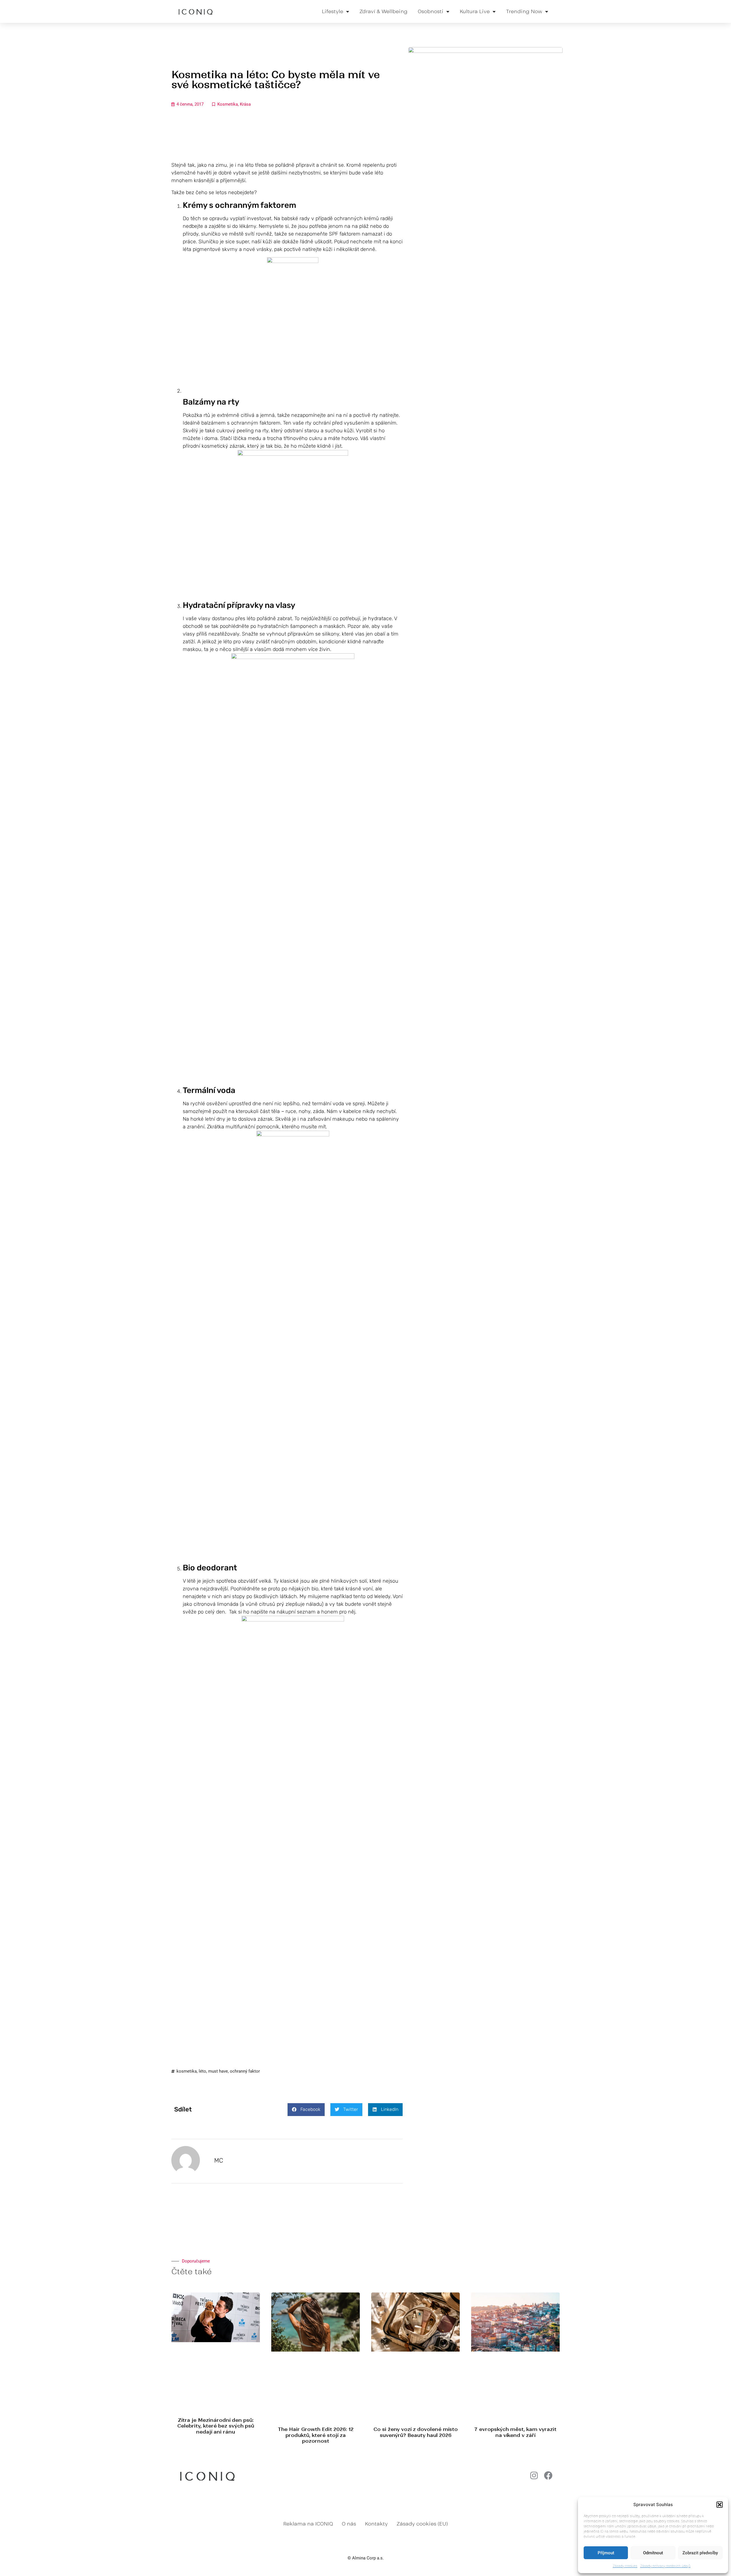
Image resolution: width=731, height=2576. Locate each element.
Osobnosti (431, 11)
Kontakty (376, 2524)
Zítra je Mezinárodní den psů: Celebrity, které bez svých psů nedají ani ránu (216, 2426)
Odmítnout (653, 2553)
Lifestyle (333, 11)
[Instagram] (534, 2475)
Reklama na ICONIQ (308, 2524)
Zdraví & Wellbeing (383, 11)
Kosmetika (228, 104)
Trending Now (524, 11)
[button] (720, 2505)
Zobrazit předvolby (700, 2553)
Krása (245, 104)
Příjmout (606, 2553)
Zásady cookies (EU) (422, 2524)
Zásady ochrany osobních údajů (665, 2566)
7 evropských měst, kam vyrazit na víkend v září (515, 2432)
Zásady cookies (625, 2566)
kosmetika (187, 2071)
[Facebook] (548, 2475)
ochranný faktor (245, 2071)
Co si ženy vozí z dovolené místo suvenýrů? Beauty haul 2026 (416, 2432)
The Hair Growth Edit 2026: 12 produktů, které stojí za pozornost (316, 2435)
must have (218, 2071)
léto (202, 2071)
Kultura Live (475, 11)
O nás (349, 2524)
